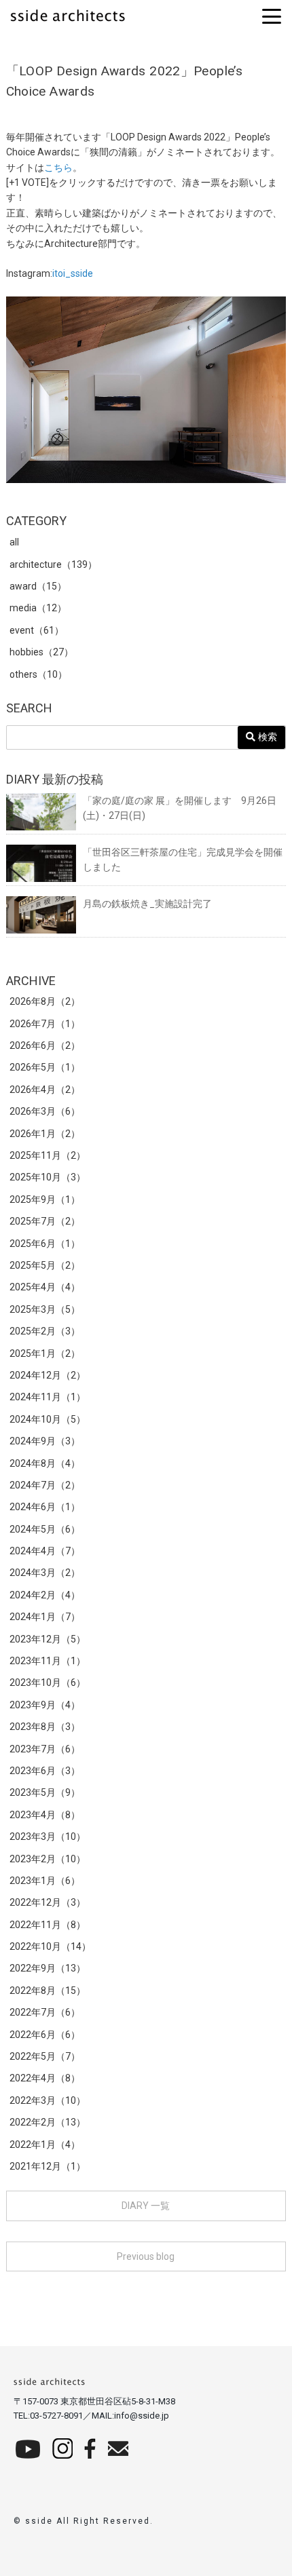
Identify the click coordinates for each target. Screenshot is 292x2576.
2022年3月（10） (48, 2100)
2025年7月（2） (45, 1221)
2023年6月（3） (45, 1771)
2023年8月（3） (45, 1727)
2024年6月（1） (45, 1507)
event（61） (37, 630)
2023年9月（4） (45, 1705)
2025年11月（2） (48, 1155)
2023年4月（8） (45, 1815)
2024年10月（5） (48, 1419)
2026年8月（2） (45, 1001)
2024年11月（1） (48, 1397)
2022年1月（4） (45, 2145)
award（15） (38, 586)
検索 (266, 737)
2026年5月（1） (45, 1067)
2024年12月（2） (48, 1375)
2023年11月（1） (48, 1661)
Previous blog (146, 2256)
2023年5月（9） (45, 1792)
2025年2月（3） (45, 1331)
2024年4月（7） (45, 1551)
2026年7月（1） (45, 1024)
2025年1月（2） (45, 1353)
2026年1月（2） (45, 1134)
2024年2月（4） (45, 1595)
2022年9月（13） (48, 1968)
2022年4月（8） (45, 2078)
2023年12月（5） (48, 1639)
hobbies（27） (41, 652)
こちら (58, 168)
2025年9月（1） (45, 1199)
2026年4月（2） (45, 1090)
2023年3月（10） (48, 1837)
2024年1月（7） (45, 1617)
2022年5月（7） (45, 2056)
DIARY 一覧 (146, 2206)
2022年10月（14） (50, 1946)
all (14, 542)
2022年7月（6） (45, 2012)
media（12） (38, 608)
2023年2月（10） (48, 1859)
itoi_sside (73, 273)
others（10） (38, 674)
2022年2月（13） (48, 2122)
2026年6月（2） (45, 1045)
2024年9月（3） (45, 1441)
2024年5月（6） (45, 1529)
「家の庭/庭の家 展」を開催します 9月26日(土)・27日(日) (180, 808)
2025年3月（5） (45, 1309)
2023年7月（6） (45, 1749)
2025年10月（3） (48, 1177)
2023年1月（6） (45, 1881)
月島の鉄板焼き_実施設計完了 (147, 904)
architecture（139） (53, 564)
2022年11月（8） (48, 1925)
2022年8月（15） (48, 1991)
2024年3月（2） (45, 1573)
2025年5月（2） (45, 1265)
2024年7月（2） (45, 1485)
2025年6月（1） (45, 1244)
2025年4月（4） (45, 1287)
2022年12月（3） (48, 1902)
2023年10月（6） (48, 1683)
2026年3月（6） (45, 1111)
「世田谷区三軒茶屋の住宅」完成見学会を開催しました (183, 860)
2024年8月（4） (45, 1463)
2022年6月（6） (45, 2035)
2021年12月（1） (48, 2166)
